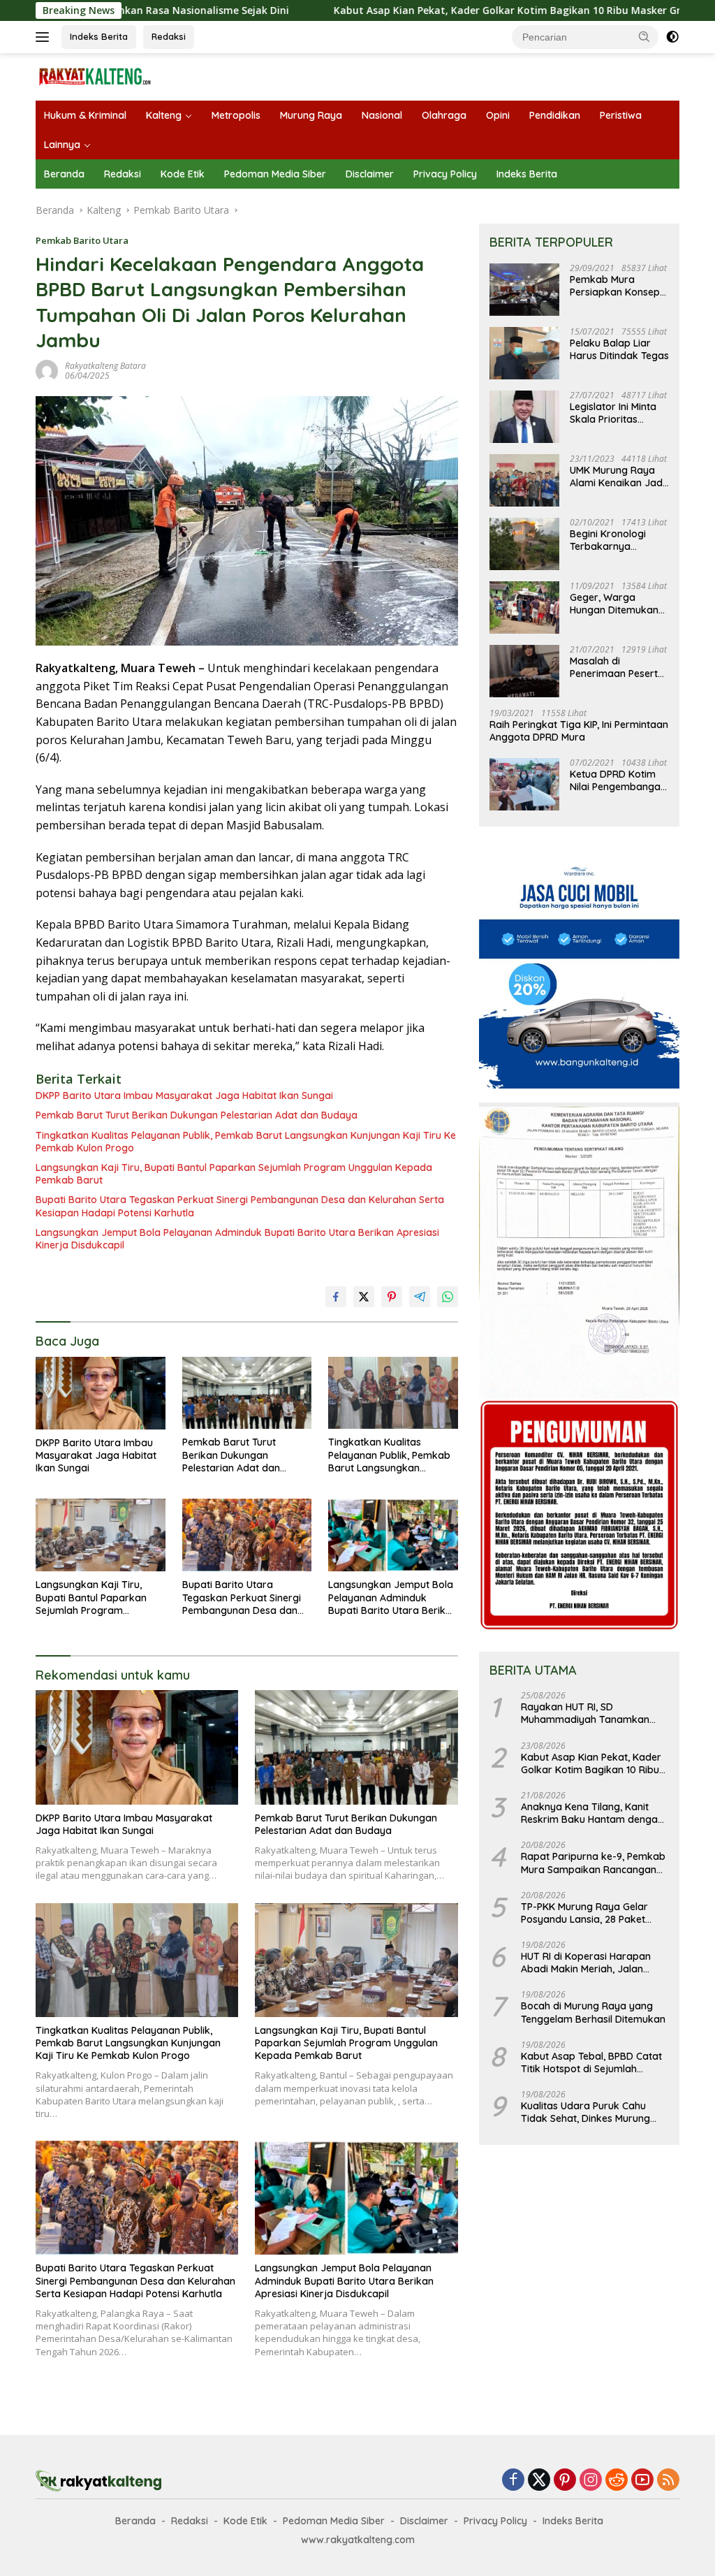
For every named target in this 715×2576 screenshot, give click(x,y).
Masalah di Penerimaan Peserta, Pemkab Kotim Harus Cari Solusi (619, 667)
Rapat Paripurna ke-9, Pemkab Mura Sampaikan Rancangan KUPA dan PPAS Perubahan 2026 (593, 1863)
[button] (644, 36)
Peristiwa (621, 115)
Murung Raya (311, 115)
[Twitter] (539, 2481)
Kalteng (164, 115)
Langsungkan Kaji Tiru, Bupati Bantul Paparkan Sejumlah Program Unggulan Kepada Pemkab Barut (234, 1174)
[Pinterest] (565, 2481)
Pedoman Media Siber (275, 174)
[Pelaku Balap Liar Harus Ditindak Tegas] (524, 353)
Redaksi (169, 36)
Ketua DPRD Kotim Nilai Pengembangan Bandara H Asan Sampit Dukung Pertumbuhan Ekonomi (618, 780)
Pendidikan (555, 115)
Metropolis (236, 115)
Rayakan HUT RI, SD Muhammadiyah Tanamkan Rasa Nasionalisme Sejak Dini (589, 1713)
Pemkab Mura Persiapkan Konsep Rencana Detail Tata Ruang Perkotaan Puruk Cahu (617, 286)
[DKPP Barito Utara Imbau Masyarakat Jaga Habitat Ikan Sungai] (101, 1393)
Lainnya (62, 145)
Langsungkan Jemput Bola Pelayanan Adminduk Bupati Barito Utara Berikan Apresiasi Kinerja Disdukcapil (237, 1239)
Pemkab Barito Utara (82, 240)
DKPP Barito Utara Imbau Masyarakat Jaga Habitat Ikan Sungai (184, 1096)
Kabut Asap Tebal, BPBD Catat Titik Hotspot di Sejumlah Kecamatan (591, 2062)
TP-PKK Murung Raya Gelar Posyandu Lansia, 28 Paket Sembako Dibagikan (584, 1913)
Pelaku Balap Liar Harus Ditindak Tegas (619, 349)
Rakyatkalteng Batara (105, 366)
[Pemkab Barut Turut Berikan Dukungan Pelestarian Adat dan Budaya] (247, 1393)
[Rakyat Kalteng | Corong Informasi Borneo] (95, 76)
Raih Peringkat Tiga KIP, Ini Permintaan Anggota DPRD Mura (579, 731)
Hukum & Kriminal (85, 115)
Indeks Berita (99, 36)
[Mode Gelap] (672, 37)
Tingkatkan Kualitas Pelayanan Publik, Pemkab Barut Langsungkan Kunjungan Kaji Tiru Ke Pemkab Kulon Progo (246, 1142)
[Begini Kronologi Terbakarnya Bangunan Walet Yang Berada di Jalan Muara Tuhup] (524, 544)
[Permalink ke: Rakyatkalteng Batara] (47, 370)
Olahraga (444, 115)
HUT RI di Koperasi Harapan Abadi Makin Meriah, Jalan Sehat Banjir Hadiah (586, 1963)
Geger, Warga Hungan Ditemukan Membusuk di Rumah (618, 604)
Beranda (64, 174)
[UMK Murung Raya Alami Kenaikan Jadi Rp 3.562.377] (524, 480)
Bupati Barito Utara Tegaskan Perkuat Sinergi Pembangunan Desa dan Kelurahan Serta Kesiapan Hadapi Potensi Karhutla (240, 1206)
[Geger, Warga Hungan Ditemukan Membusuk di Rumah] (524, 607)
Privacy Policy (445, 174)
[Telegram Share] (420, 1297)
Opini (498, 115)
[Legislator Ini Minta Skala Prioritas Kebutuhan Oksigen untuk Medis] (524, 417)
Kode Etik (183, 174)
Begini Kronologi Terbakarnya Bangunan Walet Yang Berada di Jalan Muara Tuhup (614, 540)
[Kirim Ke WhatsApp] (448, 1297)
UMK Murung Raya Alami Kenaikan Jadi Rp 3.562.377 (617, 476)
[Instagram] (591, 2481)
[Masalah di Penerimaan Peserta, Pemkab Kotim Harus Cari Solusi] (524, 671)
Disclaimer (370, 174)
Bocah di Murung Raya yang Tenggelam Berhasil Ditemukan (593, 2012)
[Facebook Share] (336, 1297)
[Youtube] (642, 2481)
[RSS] (668, 2481)
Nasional (382, 115)
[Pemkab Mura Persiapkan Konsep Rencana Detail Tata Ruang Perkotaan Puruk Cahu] (524, 290)
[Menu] (45, 37)
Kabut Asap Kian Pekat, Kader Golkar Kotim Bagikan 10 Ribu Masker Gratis (422, 10)
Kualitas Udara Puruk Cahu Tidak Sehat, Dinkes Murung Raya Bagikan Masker (585, 2112)
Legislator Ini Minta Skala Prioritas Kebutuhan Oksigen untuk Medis (615, 413)
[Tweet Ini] (364, 1297)
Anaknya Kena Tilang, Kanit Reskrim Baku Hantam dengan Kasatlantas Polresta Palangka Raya (593, 1813)
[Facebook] (513, 2481)
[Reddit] (617, 2481)
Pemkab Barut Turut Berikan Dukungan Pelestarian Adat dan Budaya (197, 1115)
